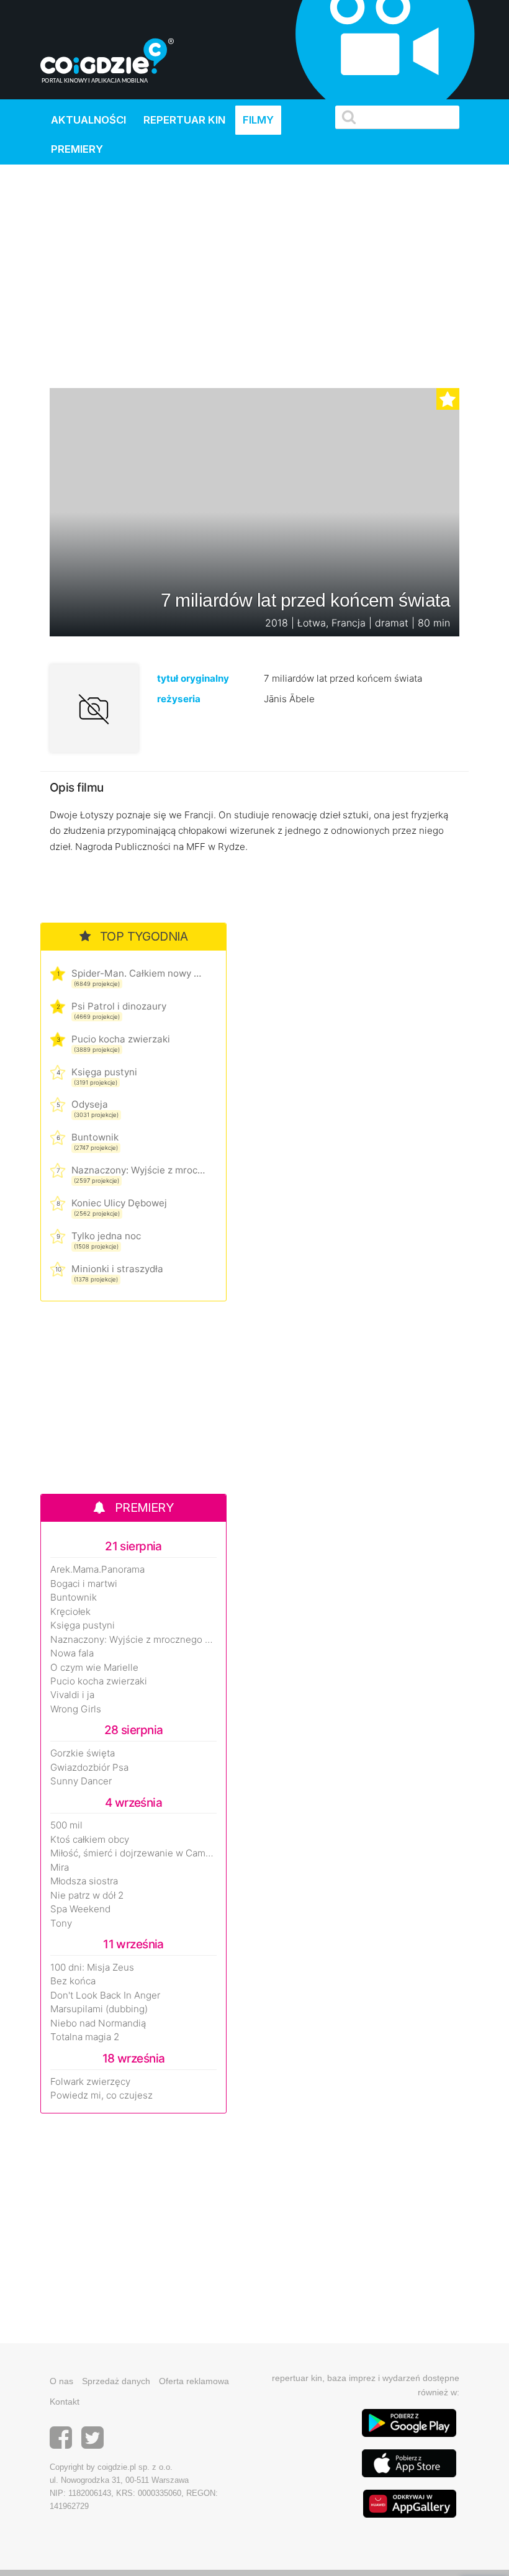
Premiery (77, 149)
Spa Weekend (80, 1909)
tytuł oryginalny (193, 678)
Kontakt (65, 2402)
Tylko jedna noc (106, 1236)
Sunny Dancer (81, 1781)
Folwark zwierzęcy (90, 2082)
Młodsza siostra (84, 1881)
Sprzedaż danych (116, 2381)
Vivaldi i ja (72, 1695)
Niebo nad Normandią (98, 2023)
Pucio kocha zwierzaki (121, 1039)
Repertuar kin (184, 120)
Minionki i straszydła (117, 1269)
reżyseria (179, 699)
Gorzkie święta (83, 1753)
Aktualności (88, 120)
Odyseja (90, 1104)
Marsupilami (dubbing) (99, 2009)
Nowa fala (72, 1653)
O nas (61, 2381)
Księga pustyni (104, 1072)
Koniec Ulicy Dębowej (119, 1203)
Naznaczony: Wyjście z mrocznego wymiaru (138, 1170)
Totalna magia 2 (85, 2037)
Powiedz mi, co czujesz (101, 2095)
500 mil (66, 1825)
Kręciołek (70, 1612)
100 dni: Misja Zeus (92, 1968)
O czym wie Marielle (94, 1668)
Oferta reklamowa (194, 2381)
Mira (60, 1868)
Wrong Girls (76, 1709)
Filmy (258, 120)
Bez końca (73, 1981)
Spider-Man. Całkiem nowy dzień (138, 973)
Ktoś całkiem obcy (90, 1840)
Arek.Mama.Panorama (97, 1570)
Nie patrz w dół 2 (87, 1896)
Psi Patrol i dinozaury (119, 1006)
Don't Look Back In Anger (105, 1995)
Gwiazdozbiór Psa (89, 1768)
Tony (61, 1923)
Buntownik (95, 1137)
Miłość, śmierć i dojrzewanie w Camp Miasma (133, 1853)
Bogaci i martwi (84, 1584)
